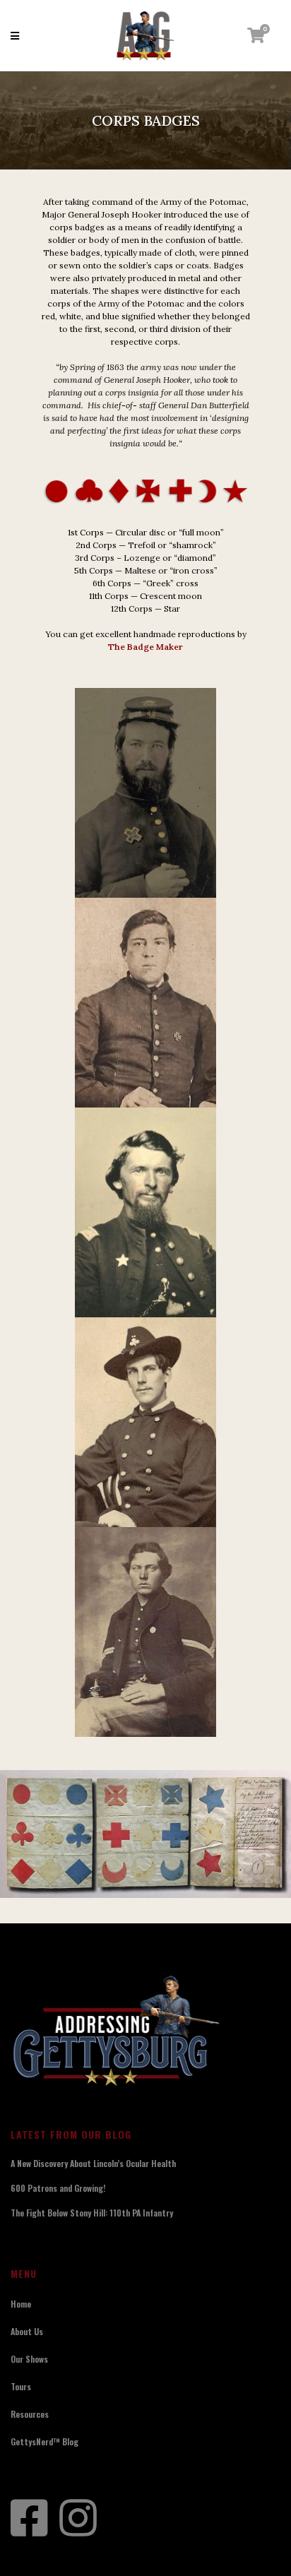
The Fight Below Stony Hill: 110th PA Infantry (92, 2213)
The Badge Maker (145, 647)
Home (21, 2304)
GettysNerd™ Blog (44, 2441)
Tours (21, 2386)
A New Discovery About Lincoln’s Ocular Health (93, 2163)
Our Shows (29, 2359)
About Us (27, 2331)
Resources (30, 2414)
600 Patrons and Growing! (58, 2188)
